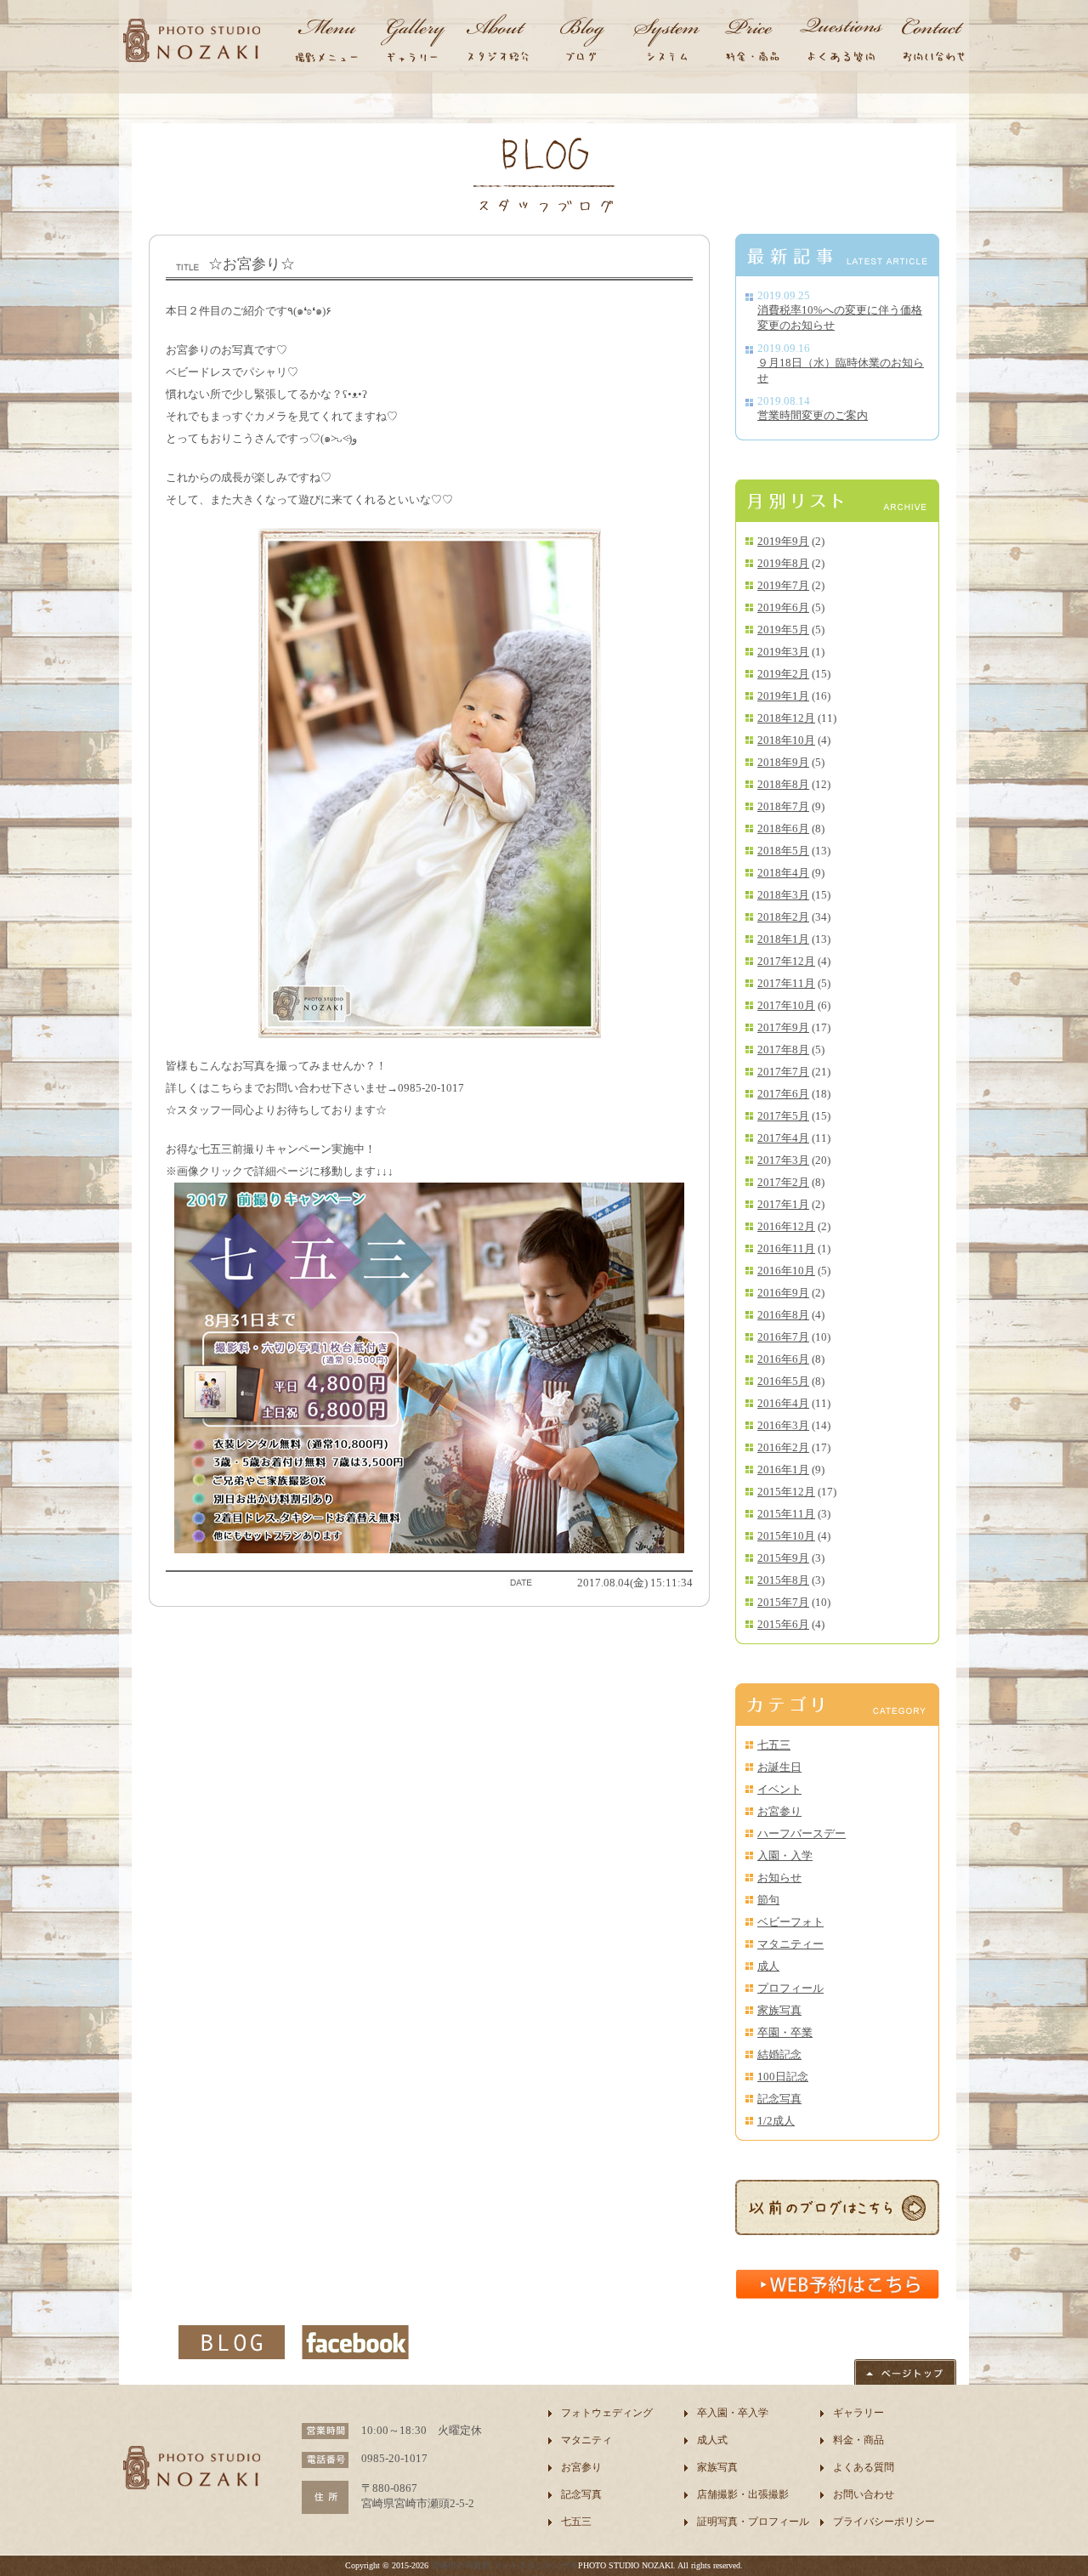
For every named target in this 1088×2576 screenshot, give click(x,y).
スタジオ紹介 (497, 43)
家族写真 (779, 2010)
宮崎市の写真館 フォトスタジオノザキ (504, 2565)
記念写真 (779, 2099)
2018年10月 (786, 740)
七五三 (774, 1745)
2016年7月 (783, 1337)
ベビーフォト (790, 1922)
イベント (779, 1789)
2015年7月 (783, 1602)
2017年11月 (786, 983)
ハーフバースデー (802, 1833)
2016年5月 (783, 1381)
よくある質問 (864, 2467)
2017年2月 (783, 1182)
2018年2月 (783, 917)
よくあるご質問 (841, 43)
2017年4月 (783, 1138)
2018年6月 (783, 828)
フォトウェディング (607, 2413)
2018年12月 (786, 718)
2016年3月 (783, 1425)
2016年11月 (786, 1248)
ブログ (582, 43)
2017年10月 (786, 1005)
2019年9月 (783, 541)
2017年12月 (786, 961)
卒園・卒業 (785, 2032)
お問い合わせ (931, 43)
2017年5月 (783, 1116)
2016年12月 (786, 1226)
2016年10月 (786, 1271)
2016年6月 (783, 1359)
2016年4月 (783, 1403)
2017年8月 (783, 1050)
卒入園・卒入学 (733, 2413)
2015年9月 (783, 1558)
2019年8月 (783, 563)
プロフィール (790, 1988)
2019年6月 (783, 607)
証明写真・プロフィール (753, 2522)
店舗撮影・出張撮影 (743, 2494)
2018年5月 (783, 851)
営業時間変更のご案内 (813, 415)
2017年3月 (783, 1160)
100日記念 (783, 2077)
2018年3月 (783, 895)
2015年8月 (783, 1580)
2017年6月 (783, 1094)
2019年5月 (783, 630)
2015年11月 (786, 1514)
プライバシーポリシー (884, 2522)
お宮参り (779, 1811)
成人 (768, 1966)
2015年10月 (786, 1536)
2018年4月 (783, 873)
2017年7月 (783, 1072)
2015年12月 (786, 1492)
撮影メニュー (327, 43)
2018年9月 (783, 762)
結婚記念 (779, 2054)
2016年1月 (783, 1470)
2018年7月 (783, 806)
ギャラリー (412, 43)
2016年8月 (783, 1315)
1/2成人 (776, 2121)
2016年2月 (783, 1447)
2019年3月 (783, 652)
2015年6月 (783, 1624)
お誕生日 (779, 1767)
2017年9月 (783, 1027)
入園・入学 (785, 1855)
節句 (768, 1900)
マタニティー (790, 1944)
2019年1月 (783, 696)
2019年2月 (783, 674)
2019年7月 (783, 585)
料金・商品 (752, 43)
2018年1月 (783, 939)
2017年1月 (783, 1204)
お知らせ (779, 1878)
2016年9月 (783, 1293)
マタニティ (586, 2440)
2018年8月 (783, 784)
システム (667, 43)
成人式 (712, 2440)
